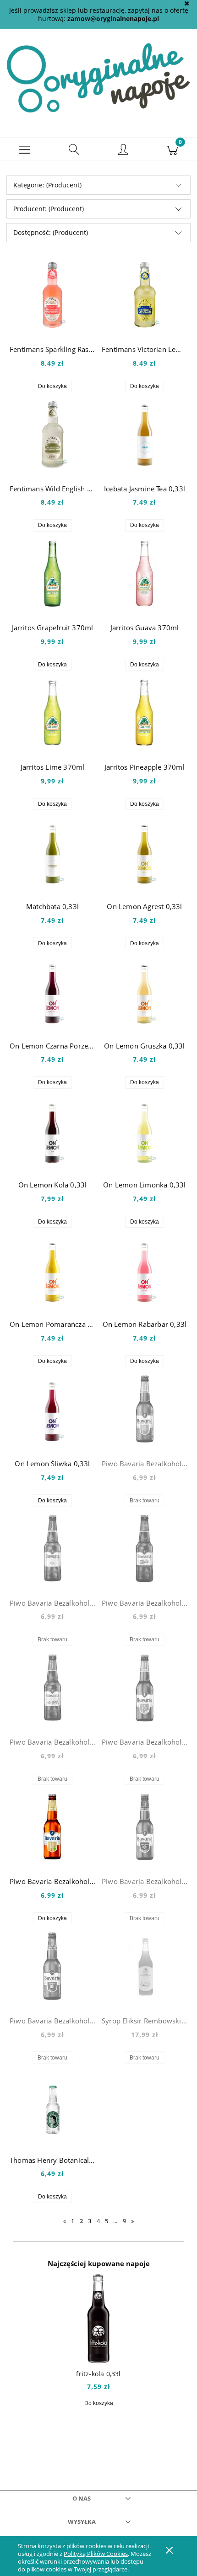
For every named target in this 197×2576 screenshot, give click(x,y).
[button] (25, 149)
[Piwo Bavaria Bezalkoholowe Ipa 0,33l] (52, 1688)
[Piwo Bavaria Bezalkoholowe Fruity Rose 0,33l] (145, 1549)
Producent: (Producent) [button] (49, 209)
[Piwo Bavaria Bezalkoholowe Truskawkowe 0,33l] (52, 1966)
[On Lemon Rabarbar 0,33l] (145, 1270)
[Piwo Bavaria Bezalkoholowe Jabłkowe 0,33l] (145, 1688)
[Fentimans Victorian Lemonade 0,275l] (145, 295)
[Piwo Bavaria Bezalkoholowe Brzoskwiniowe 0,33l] (145, 1409)
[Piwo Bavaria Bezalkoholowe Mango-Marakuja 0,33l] (145, 1827)
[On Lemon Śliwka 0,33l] (52, 1409)
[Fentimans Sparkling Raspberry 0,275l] (52, 295)
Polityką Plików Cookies (96, 2554)
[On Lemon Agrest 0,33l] (145, 852)
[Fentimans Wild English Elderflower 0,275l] (52, 434)
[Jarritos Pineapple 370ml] (145, 713)
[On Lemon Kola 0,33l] (52, 1131)
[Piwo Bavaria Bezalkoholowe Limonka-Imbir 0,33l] (52, 1827)
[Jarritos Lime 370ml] (52, 713)
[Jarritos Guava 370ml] (145, 574)
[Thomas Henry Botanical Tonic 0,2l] (52, 2106)
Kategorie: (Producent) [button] (47, 185)
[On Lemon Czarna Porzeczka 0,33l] (52, 991)
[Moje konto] (123, 150)
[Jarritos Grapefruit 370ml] (52, 574)
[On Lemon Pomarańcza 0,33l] (52, 1270)
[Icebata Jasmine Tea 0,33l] (145, 434)
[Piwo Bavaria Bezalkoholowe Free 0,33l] (52, 1549)
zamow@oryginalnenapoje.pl (113, 19)
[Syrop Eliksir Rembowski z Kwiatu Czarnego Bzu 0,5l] (145, 1966)
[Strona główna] (98, 77)
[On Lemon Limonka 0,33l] (145, 1131)
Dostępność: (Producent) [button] (51, 232)
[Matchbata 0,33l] (52, 852)
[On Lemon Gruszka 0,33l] (145, 991)
